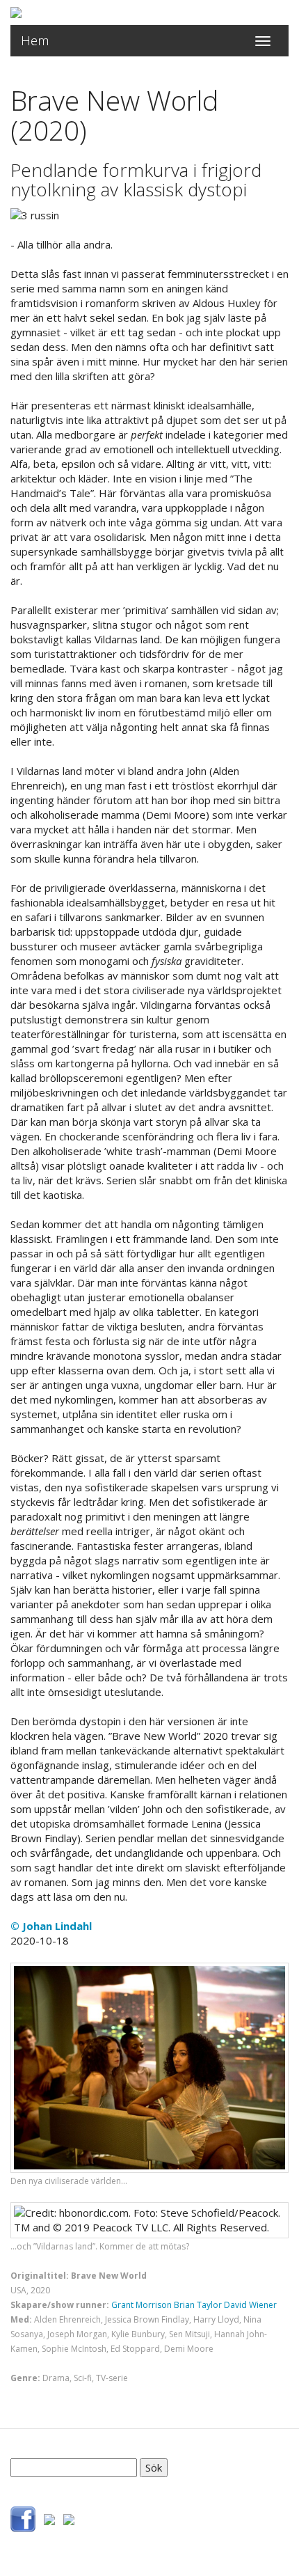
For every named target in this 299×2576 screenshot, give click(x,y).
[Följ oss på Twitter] (49, 2518)
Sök (154, 2467)
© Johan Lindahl (51, 1926)
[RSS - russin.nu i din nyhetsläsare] (69, 2518)
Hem (35, 40)
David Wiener (250, 2305)
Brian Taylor (198, 2305)
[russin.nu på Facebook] (23, 2518)
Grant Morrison (142, 2305)
